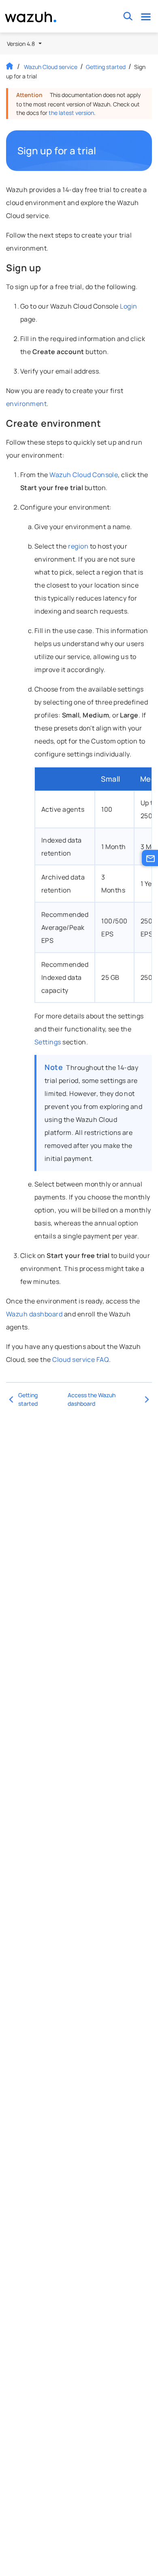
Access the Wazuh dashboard (92, 1399)
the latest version (71, 113)
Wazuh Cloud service (51, 67)
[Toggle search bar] (128, 16)
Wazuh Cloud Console (84, 475)
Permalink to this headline (101, 151)
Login (128, 306)
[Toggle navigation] (146, 16)
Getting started (106, 67)
